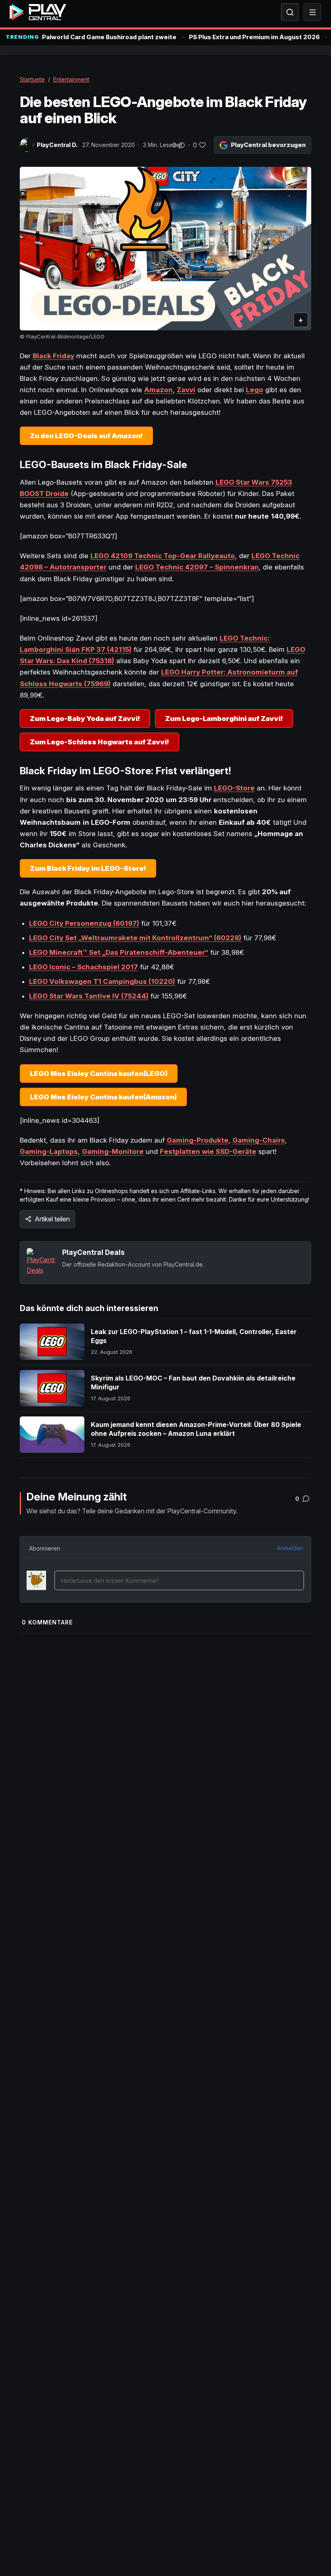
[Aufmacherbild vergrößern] (166, 249)
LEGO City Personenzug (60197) (84, 923)
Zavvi (186, 390)
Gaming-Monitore (113, 1151)
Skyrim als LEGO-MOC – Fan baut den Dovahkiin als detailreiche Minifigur (193, 1383)
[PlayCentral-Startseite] (38, 12)
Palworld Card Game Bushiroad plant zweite (109, 37)
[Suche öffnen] (290, 12)
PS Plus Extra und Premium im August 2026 (254, 37)
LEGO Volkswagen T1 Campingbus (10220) (102, 981)
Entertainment (71, 79)
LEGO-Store (234, 788)
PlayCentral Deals (93, 1252)
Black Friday (53, 356)
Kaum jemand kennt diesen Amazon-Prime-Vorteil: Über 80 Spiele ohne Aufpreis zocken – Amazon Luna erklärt (196, 1429)
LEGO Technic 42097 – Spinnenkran (197, 567)
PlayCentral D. (57, 145)
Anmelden (290, 1548)
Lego (255, 390)
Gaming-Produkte (198, 1140)
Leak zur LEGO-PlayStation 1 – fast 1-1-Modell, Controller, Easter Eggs (194, 1336)
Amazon (158, 390)
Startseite (32, 79)
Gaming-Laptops (49, 1151)
